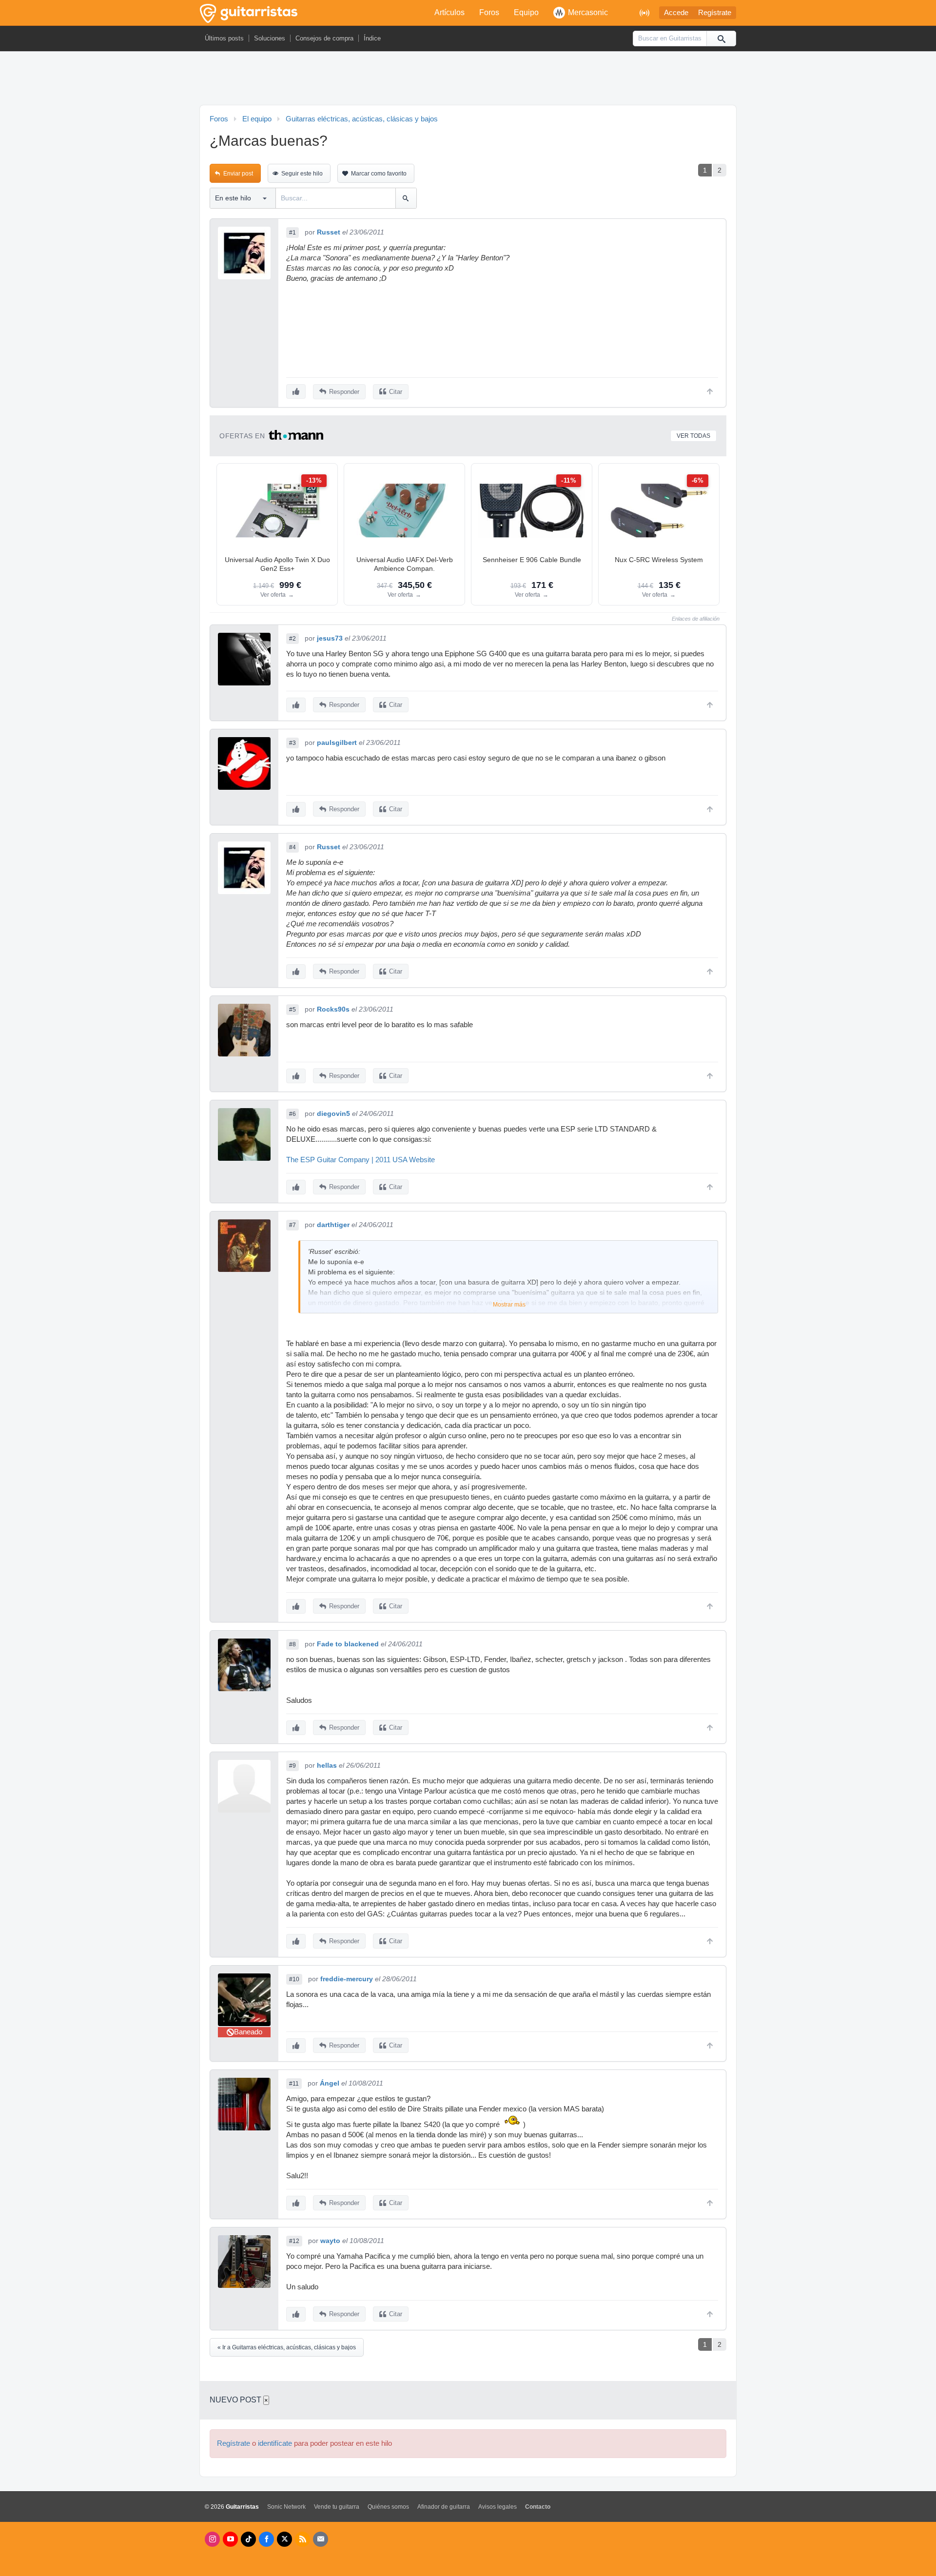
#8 (292, 1644)
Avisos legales (497, 2507)
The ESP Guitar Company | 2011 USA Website (361, 1160)
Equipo (526, 12)
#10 (294, 1979)
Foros (489, 12)
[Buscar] (721, 39)
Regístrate (715, 13)
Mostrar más (509, 1305)
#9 (292, 1766)
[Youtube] (230, 2539)
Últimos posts (224, 38)
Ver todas (693, 436)
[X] (284, 2539)
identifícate (275, 2443)
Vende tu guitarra (337, 2507)
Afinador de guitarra (444, 2507)
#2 (292, 639)
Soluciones (270, 38)
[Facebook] (266, 2539)
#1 (292, 233)
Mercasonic (588, 12)
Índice (372, 38)
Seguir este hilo (302, 174)
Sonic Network (286, 2507)
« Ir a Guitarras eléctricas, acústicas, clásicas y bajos (287, 2347)
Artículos (449, 12)
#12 (294, 2241)
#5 (292, 1010)
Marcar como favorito (379, 174)
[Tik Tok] (248, 2539)
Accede (676, 13)
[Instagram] (212, 2539)
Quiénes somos (388, 2507)
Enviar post (238, 174)
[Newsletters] (321, 2539)
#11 (294, 2084)
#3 (292, 743)
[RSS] (302, 2539)
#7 (292, 1225)
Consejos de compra (324, 38)
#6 (292, 1114)
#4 (292, 847)
